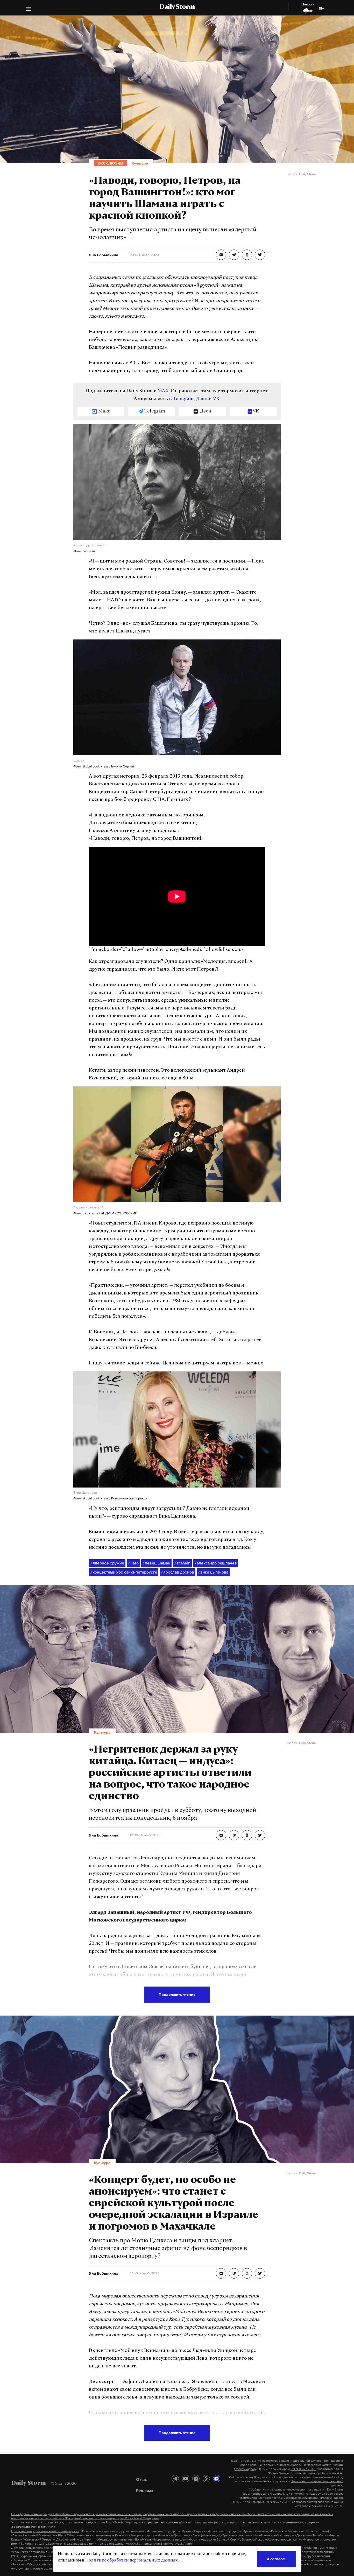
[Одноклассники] (206, 2479)
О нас (141, 2479)
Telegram (183, 399)
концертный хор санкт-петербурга (124, 1572)
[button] (29, 9)
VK (216, 399)
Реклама (145, 2490)
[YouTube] (186, 2479)
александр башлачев (216, 1563)
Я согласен (277, 2559)
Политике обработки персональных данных (132, 2560)
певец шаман (156, 1563)
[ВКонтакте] (196, 2479)
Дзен (202, 399)
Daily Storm (177, 7)
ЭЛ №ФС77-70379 (303, 2469)
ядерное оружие (107, 1563)
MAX (163, 391)
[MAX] (217, 2479)
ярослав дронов (178, 1572)
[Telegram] (175, 2479)
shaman (182, 1563)
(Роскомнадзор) (245, 2469)
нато (133, 1563)
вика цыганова (213, 1572)
